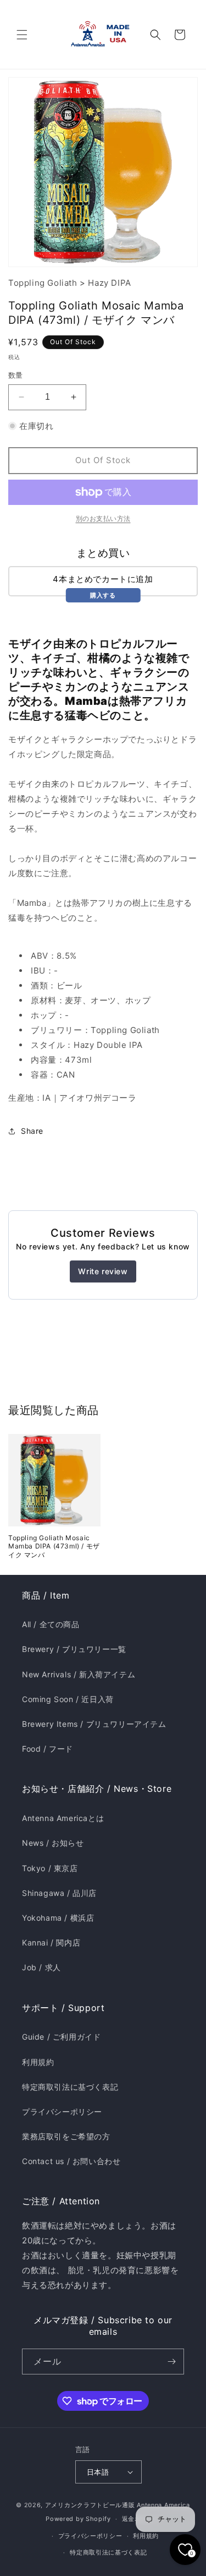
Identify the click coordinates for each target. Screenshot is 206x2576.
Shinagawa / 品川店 (59, 1893)
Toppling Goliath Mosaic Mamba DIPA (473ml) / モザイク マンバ (54, 1546)
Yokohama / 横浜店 (58, 1918)
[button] (22, 35)
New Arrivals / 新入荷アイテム (79, 1674)
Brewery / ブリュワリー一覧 (74, 1649)
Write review (103, 1271)
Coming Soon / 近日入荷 (68, 1699)
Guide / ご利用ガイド (61, 2037)
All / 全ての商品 (51, 1624)
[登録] (171, 2362)
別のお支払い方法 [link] (103, 518)
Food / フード (48, 1749)
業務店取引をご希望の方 (66, 2136)
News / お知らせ (53, 1843)
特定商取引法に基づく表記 (70, 2087)
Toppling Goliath (43, 283)
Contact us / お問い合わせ (71, 2161)
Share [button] (32, 1131)
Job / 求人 (41, 1967)
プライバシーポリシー (62, 2112)
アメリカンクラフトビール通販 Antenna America (118, 2505)
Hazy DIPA (109, 283)
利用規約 (38, 2062)
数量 (16, 375)
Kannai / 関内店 (51, 1942)
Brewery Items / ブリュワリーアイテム (94, 1724)
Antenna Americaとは (63, 1818)
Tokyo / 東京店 (50, 1868)
